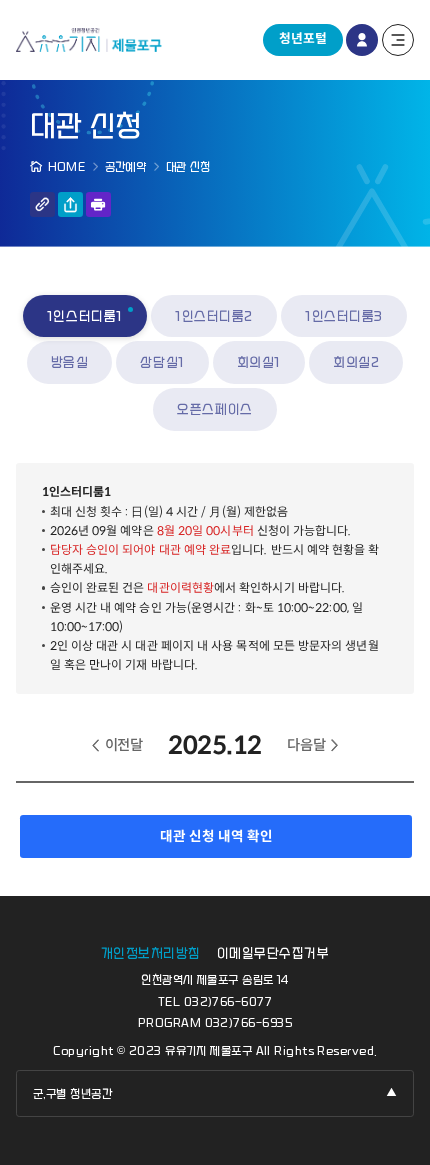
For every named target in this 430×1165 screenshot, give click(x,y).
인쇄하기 (98, 204)
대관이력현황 (180, 587)
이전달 (124, 745)
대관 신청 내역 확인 (216, 836)
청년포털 (303, 39)
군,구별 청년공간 (72, 1094)
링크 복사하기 (42, 204)
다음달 (306, 745)
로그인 (362, 40)
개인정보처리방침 (151, 953)
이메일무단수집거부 (273, 953)
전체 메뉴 (398, 40)
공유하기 (70, 204)
